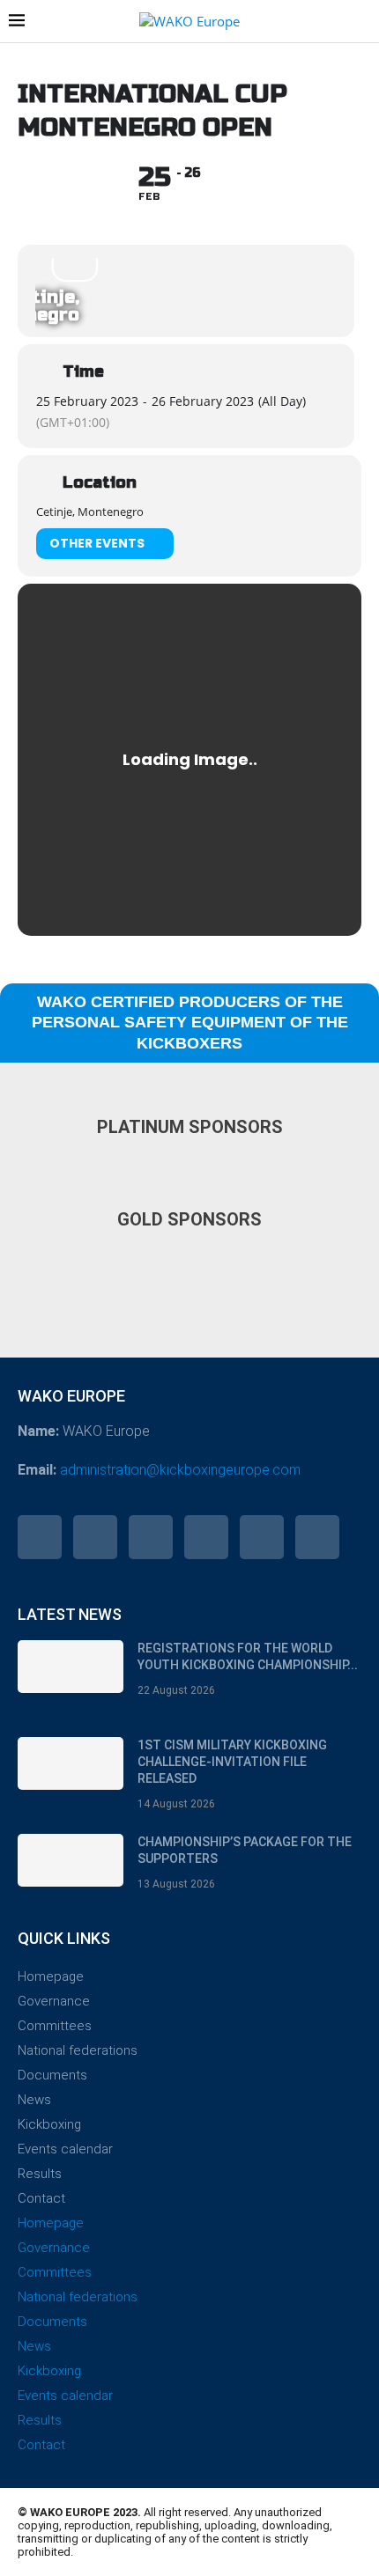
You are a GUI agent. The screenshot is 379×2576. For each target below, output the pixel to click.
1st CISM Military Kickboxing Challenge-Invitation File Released (232, 1762)
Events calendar (65, 2149)
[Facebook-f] (40, 1537)
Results (40, 2174)
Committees (55, 2026)
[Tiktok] (317, 1537)
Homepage (51, 1976)
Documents (52, 2075)
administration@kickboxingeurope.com (180, 1470)
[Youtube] (262, 1537)
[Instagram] (151, 1537)
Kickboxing (49, 2124)
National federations (78, 2050)
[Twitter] (95, 1537)
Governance (54, 2001)
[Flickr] (206, 1537)
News (34, 2100)
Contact (41, 2198)
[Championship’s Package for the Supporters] (71, 1860)
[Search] (361, 22)
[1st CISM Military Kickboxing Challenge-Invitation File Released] (71, 1763)
